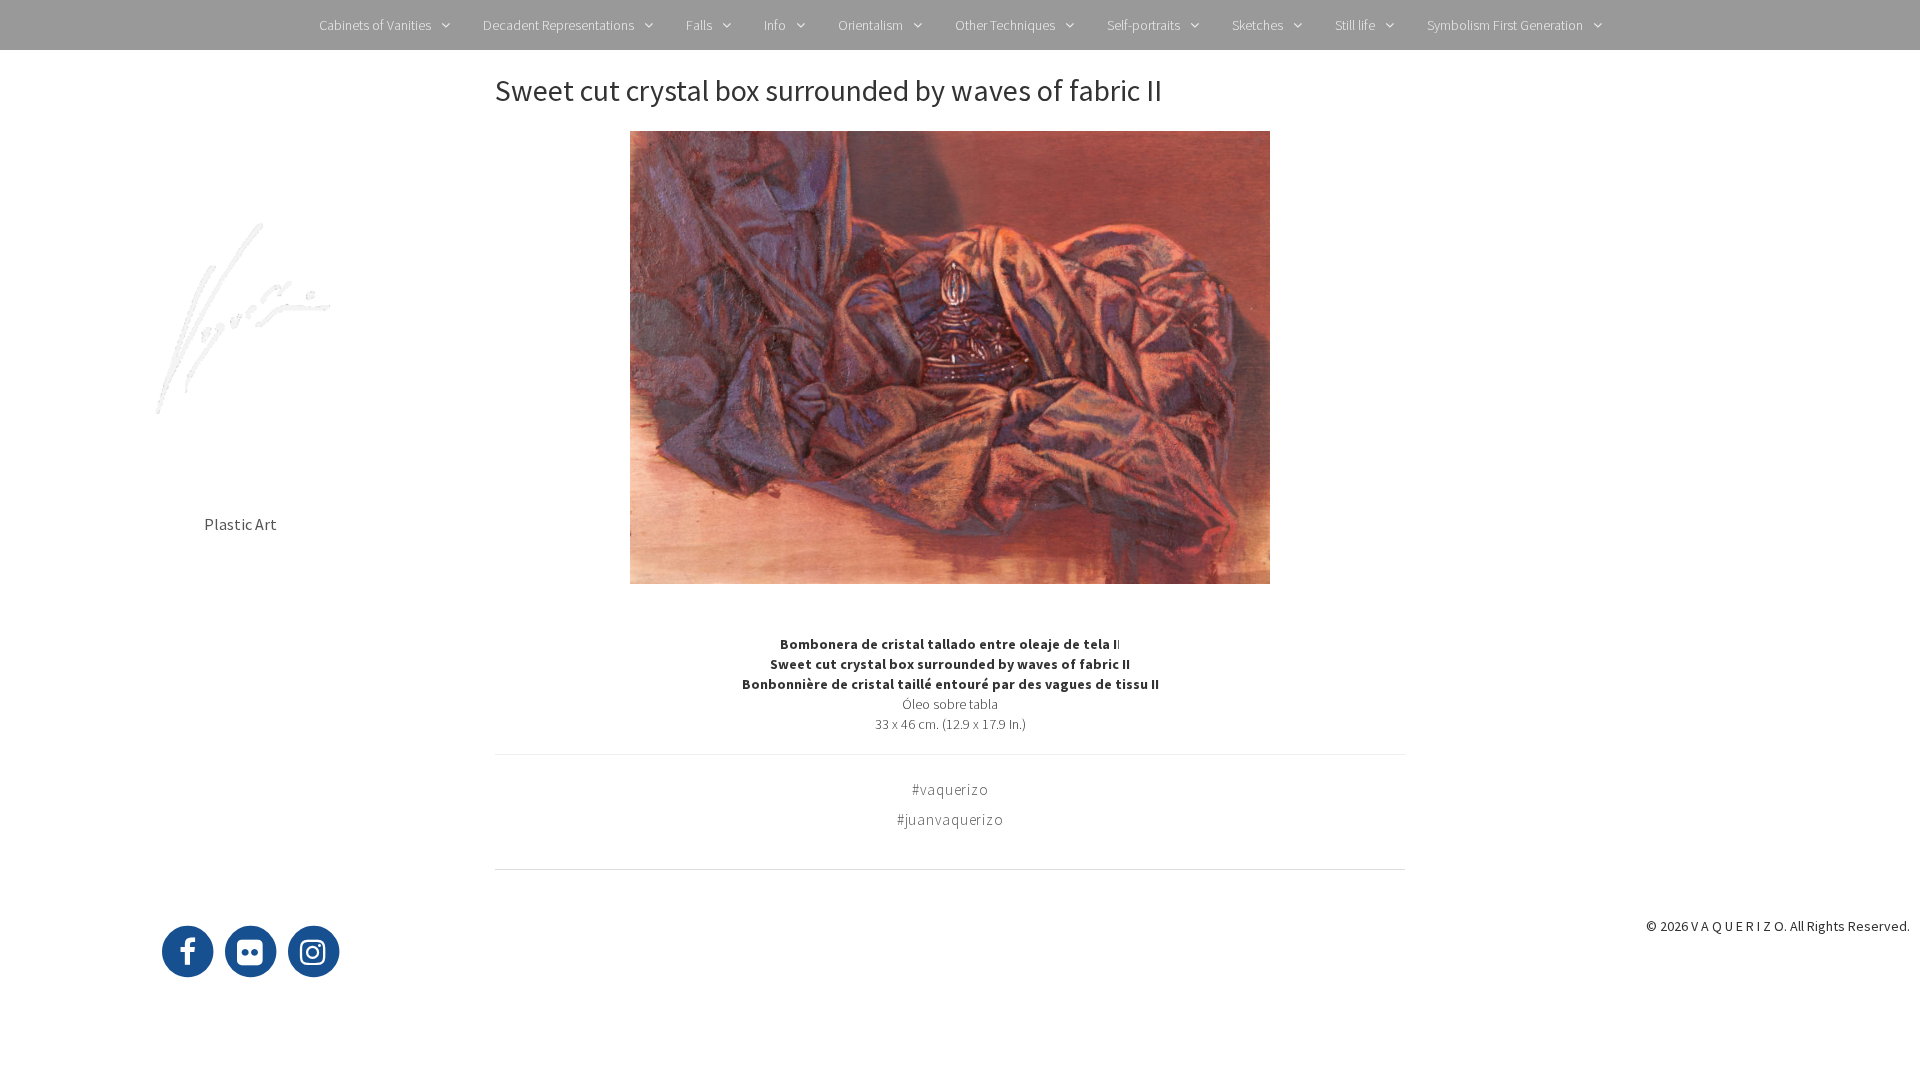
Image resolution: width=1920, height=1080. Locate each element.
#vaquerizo (950, 789)
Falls (699, 25)
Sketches (1257, 25)
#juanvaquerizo (950, 819)
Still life (1355, 25)
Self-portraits (1143, 25)
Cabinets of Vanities (375, 25)
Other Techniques (1005, 25)
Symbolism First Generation (1505, 25)
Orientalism (870, 25)
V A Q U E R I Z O (240, 465)
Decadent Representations (558, 25)
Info (775, 25)
